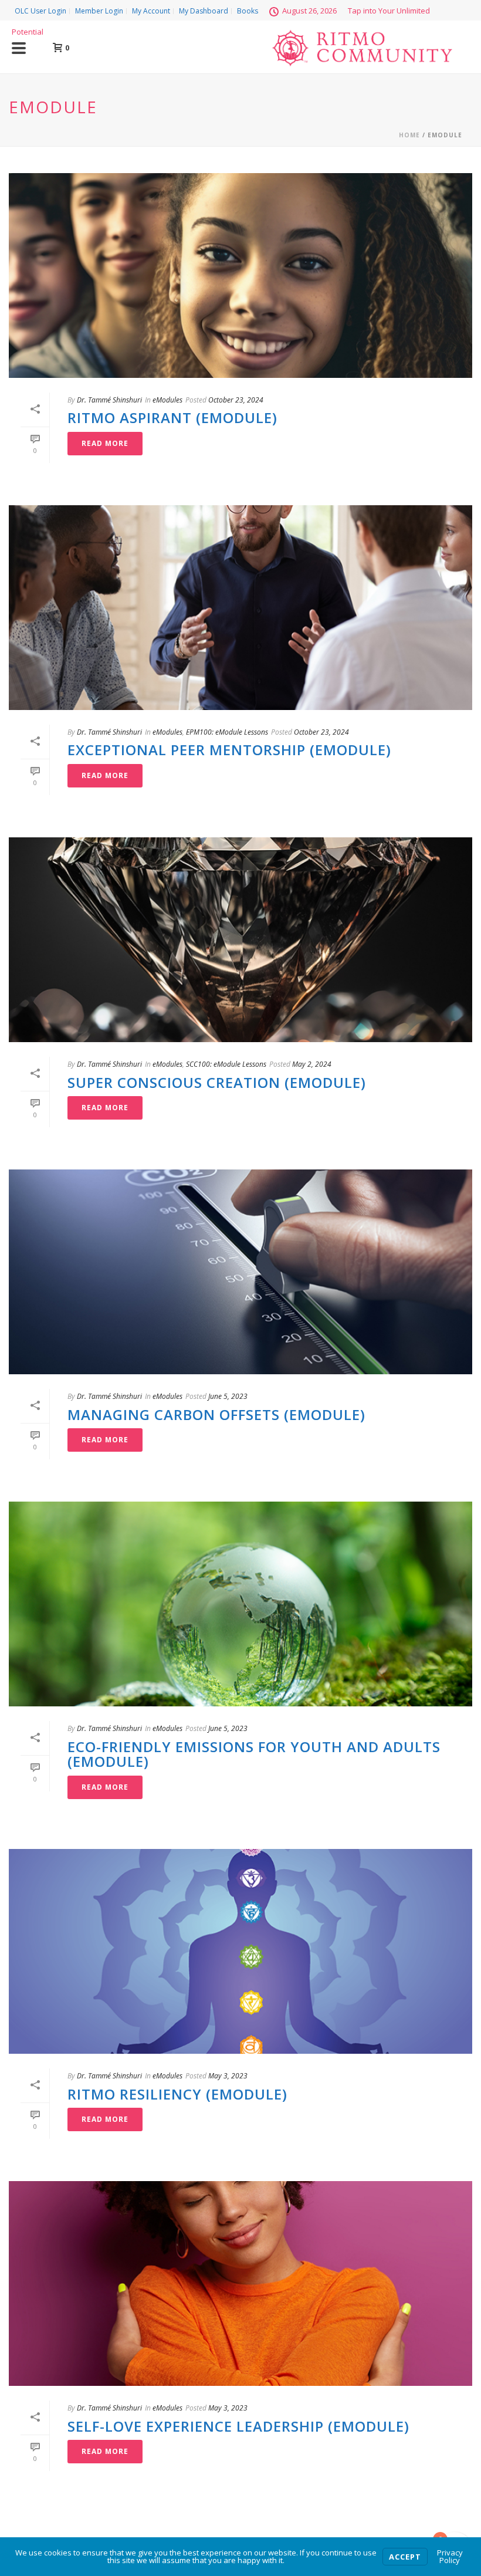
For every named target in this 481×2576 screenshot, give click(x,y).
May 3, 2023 (228, 2076)
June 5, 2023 (228, 1396)
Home (409, 135)
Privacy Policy (450, 2556)
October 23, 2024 (236, 400)
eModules (167, 400)
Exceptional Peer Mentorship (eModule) (229, 750)
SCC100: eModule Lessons (226, 1064)
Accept (405, 2557)
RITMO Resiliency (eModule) (177, 2094)
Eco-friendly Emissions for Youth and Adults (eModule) (254, 1754)
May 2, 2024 (312, 1064)
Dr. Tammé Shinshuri (109, 400)
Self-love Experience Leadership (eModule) (238, 2426)
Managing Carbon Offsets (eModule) (216, 1414)
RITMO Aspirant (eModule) (172, 417)
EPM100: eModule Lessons (227, 732)
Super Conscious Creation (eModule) (217, 1082)
